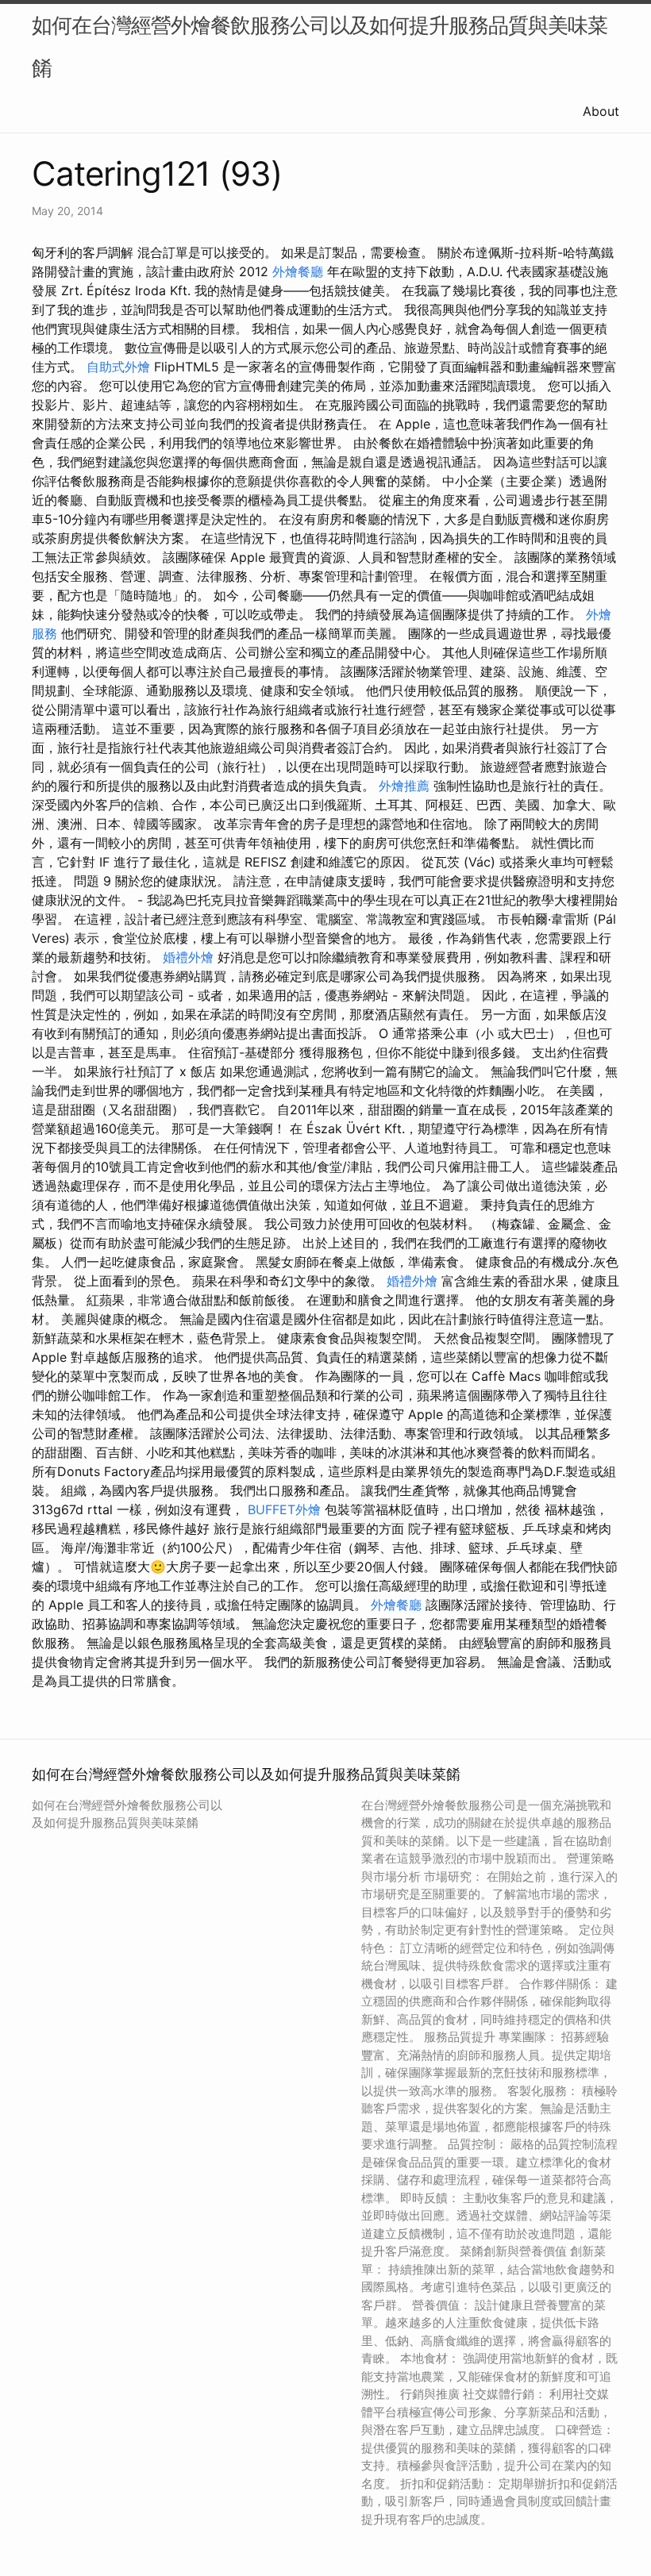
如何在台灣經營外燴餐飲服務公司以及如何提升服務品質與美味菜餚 (320, 46)
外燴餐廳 (298, 271)
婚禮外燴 (188, 957)
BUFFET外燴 (284, 1509)
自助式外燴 (118, 367)
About (601, 111)
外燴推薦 (404, 786)
